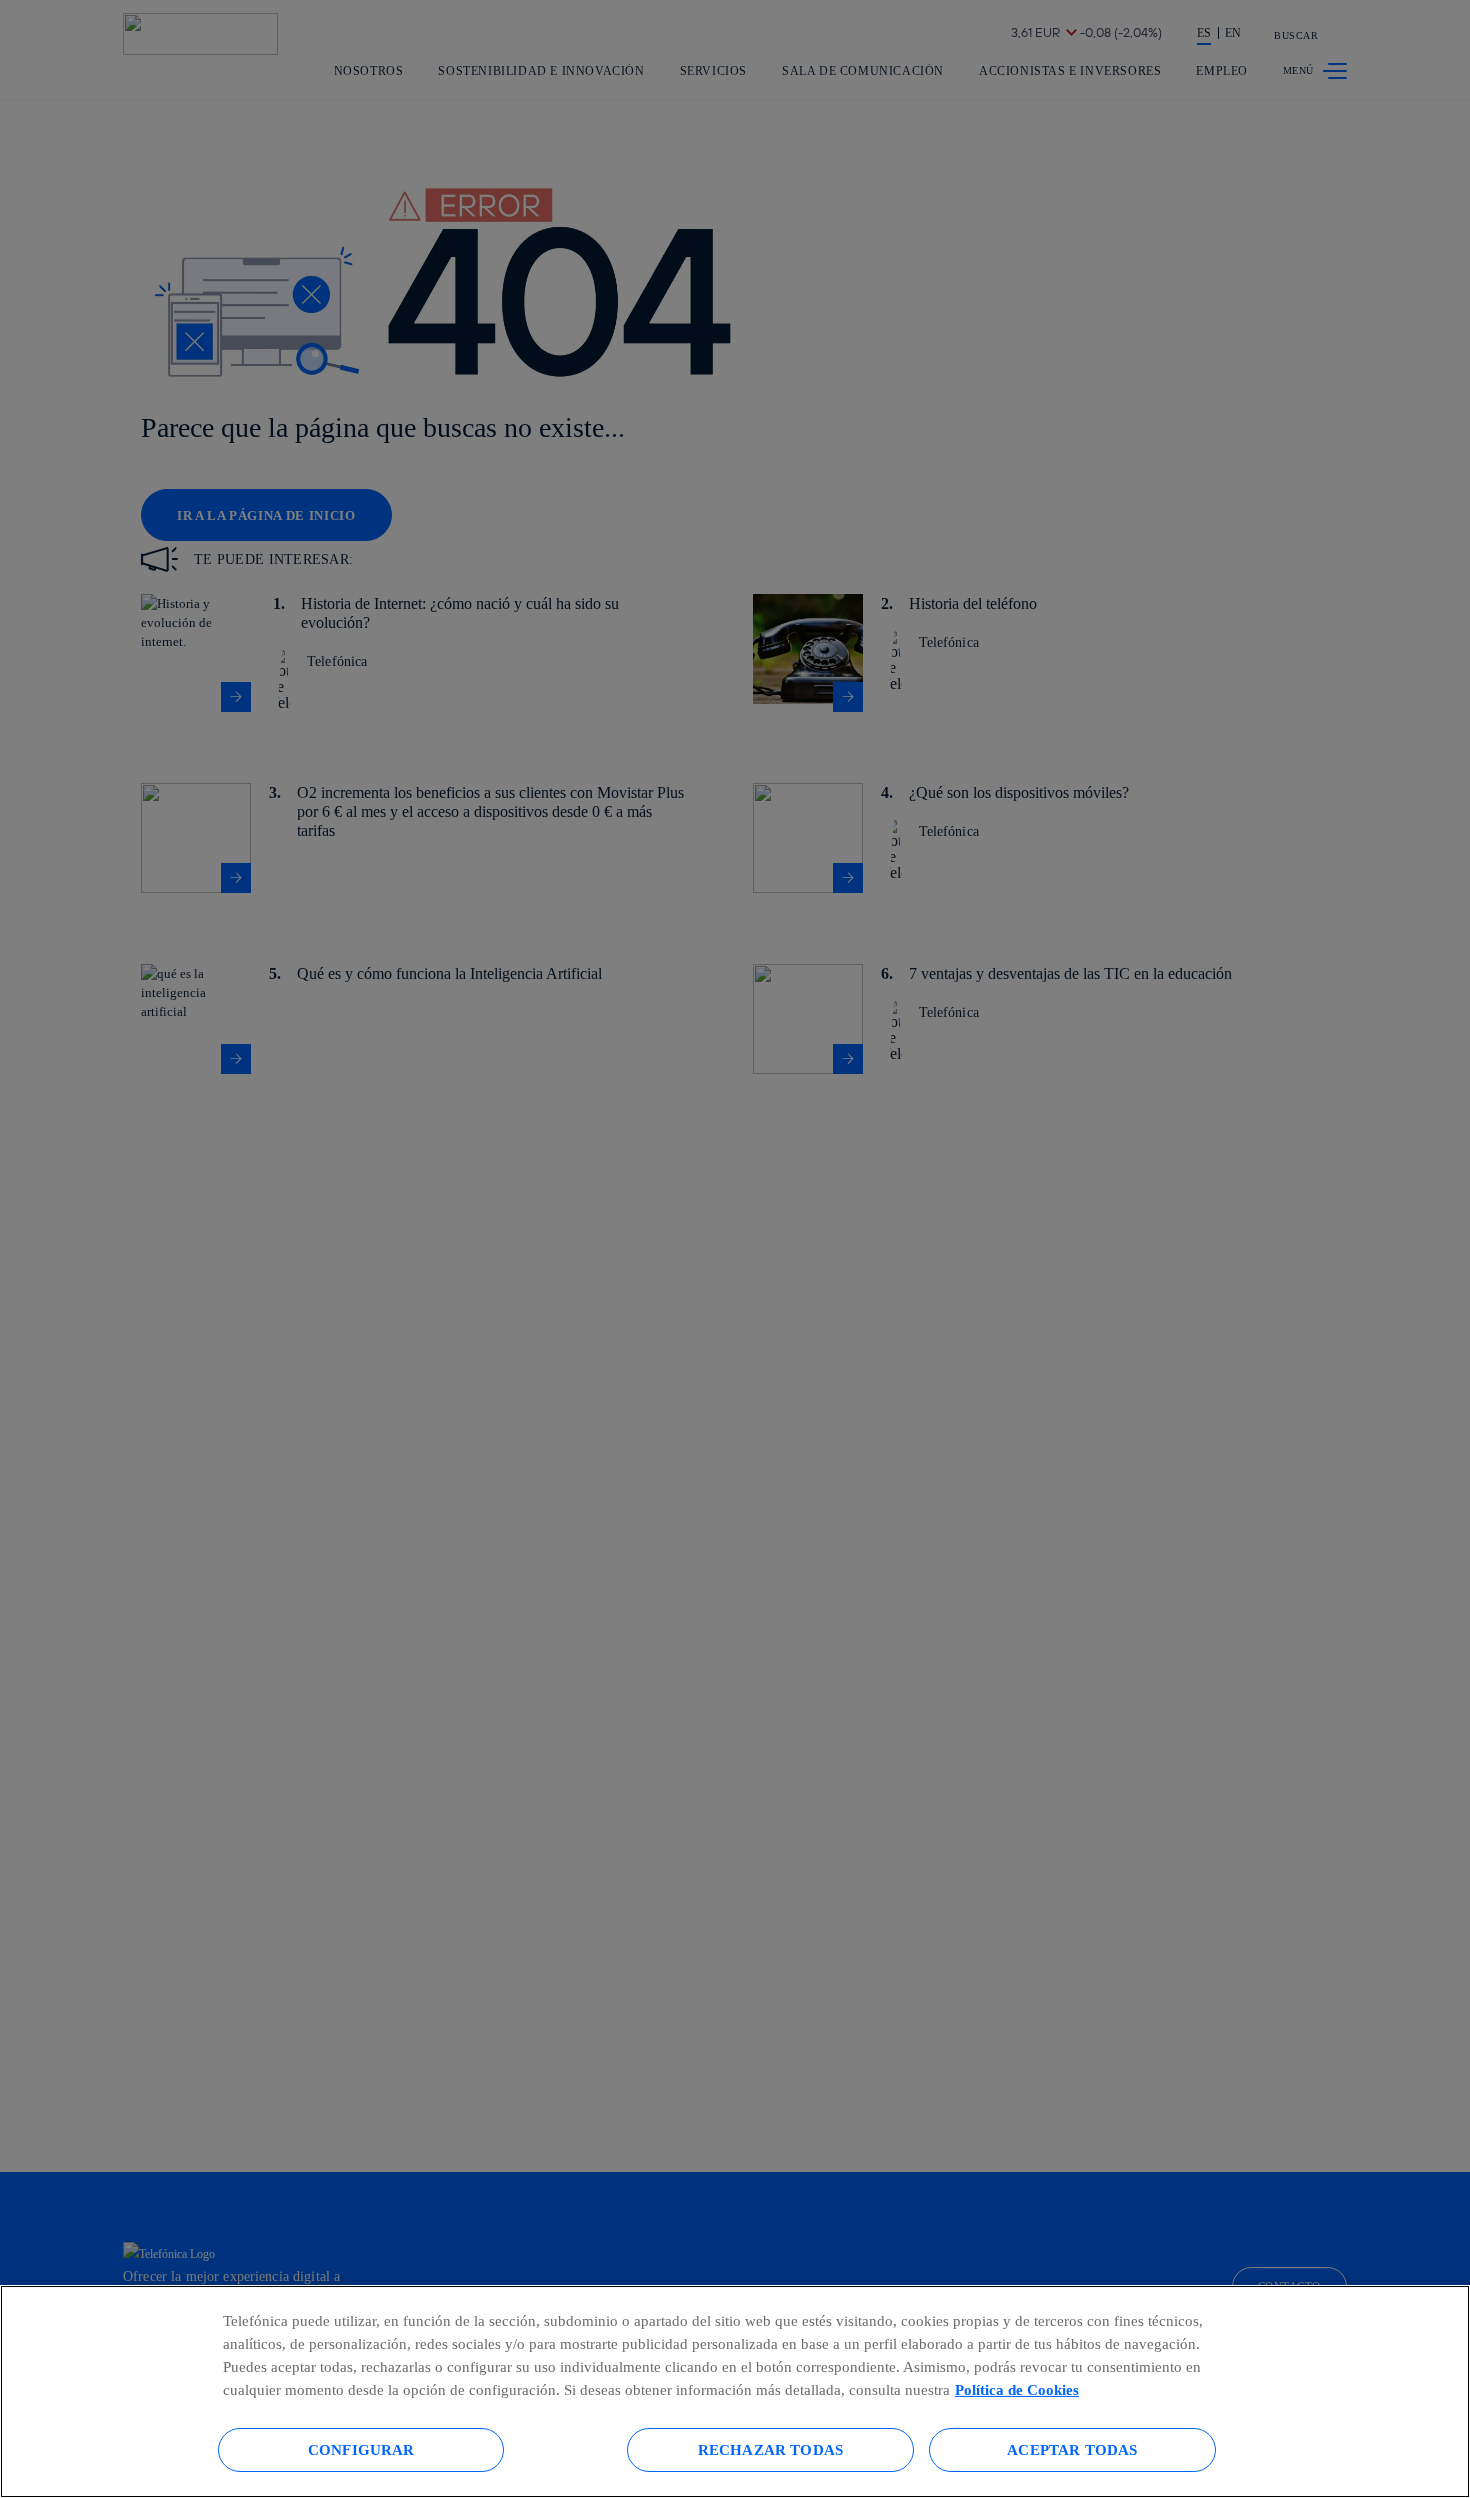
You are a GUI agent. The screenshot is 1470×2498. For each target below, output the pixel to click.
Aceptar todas (1072, 2449)
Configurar (361, 2449)
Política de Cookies (1017, 2389)
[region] (735, 2391)
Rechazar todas (770, 2449)
